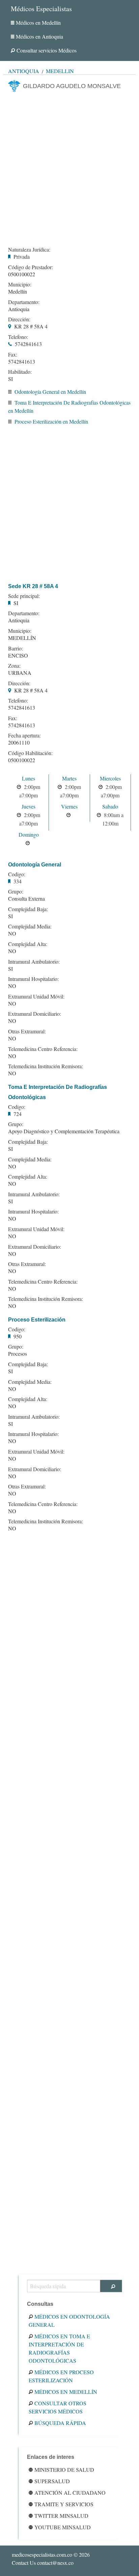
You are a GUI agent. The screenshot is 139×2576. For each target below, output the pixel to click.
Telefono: (18, 337)
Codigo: (17, 874)
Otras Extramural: (27, 1031)
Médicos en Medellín (38, 23)
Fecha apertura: (24, 735)
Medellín (60, 71)
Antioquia (24, 71)
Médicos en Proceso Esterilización (61, 2376)
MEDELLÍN (22, 638)
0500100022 (22, 274)
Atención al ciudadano (70, 2493)
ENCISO (18, 655)
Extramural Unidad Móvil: (36, 996)
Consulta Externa (26, 898)
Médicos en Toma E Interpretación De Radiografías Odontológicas (59, 2348)
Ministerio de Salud (64, 2470)
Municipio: (20, 284)
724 (18, 1114)
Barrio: (16, 648)
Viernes (69, 806)
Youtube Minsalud (63, 2527)
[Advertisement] (69, 167)
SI (10, 379)
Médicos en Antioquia (39, 36)
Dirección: (19, 319)
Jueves (29, 806)
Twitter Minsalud (61, 2516)
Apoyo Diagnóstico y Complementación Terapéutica (64, 1131)
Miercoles (110, 778)
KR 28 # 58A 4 (31, 326)
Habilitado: (20, 372)
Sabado (110, 806)
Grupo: (16, 892)
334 (18, 881)
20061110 (19, 742)
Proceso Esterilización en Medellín (51, 421)
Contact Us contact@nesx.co (43, 2563)
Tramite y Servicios (64, 2504)
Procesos (18, 1354)
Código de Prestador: (31, 267)
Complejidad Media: (30, 926)
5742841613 (28, 344)
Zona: (14, 666)
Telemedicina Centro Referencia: (43, 1049)
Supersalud (52, 2481)
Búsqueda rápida (60, 2423)
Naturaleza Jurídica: (29, 250)
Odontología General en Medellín (50, 392)
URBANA (20, 673)
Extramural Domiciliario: (35, 1014)
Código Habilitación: (30, 753)
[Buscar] (111, 2286)
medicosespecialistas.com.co (42, 2554)
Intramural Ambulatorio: (34, 962)
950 (18, 1336)
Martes (69, 778)
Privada (22, 256)
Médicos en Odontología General (69, 2321)
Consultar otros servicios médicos (58, 2407)
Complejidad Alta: (28, 944)
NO (12, 933)
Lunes (29, 778)
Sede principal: (24, 596)
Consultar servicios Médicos (47, 50)
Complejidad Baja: (28, 909)
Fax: (13, 355)
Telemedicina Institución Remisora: (46, 1066)
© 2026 (51, 2554)
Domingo (29, 834)
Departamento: (24, 302)
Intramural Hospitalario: (33, 979)
